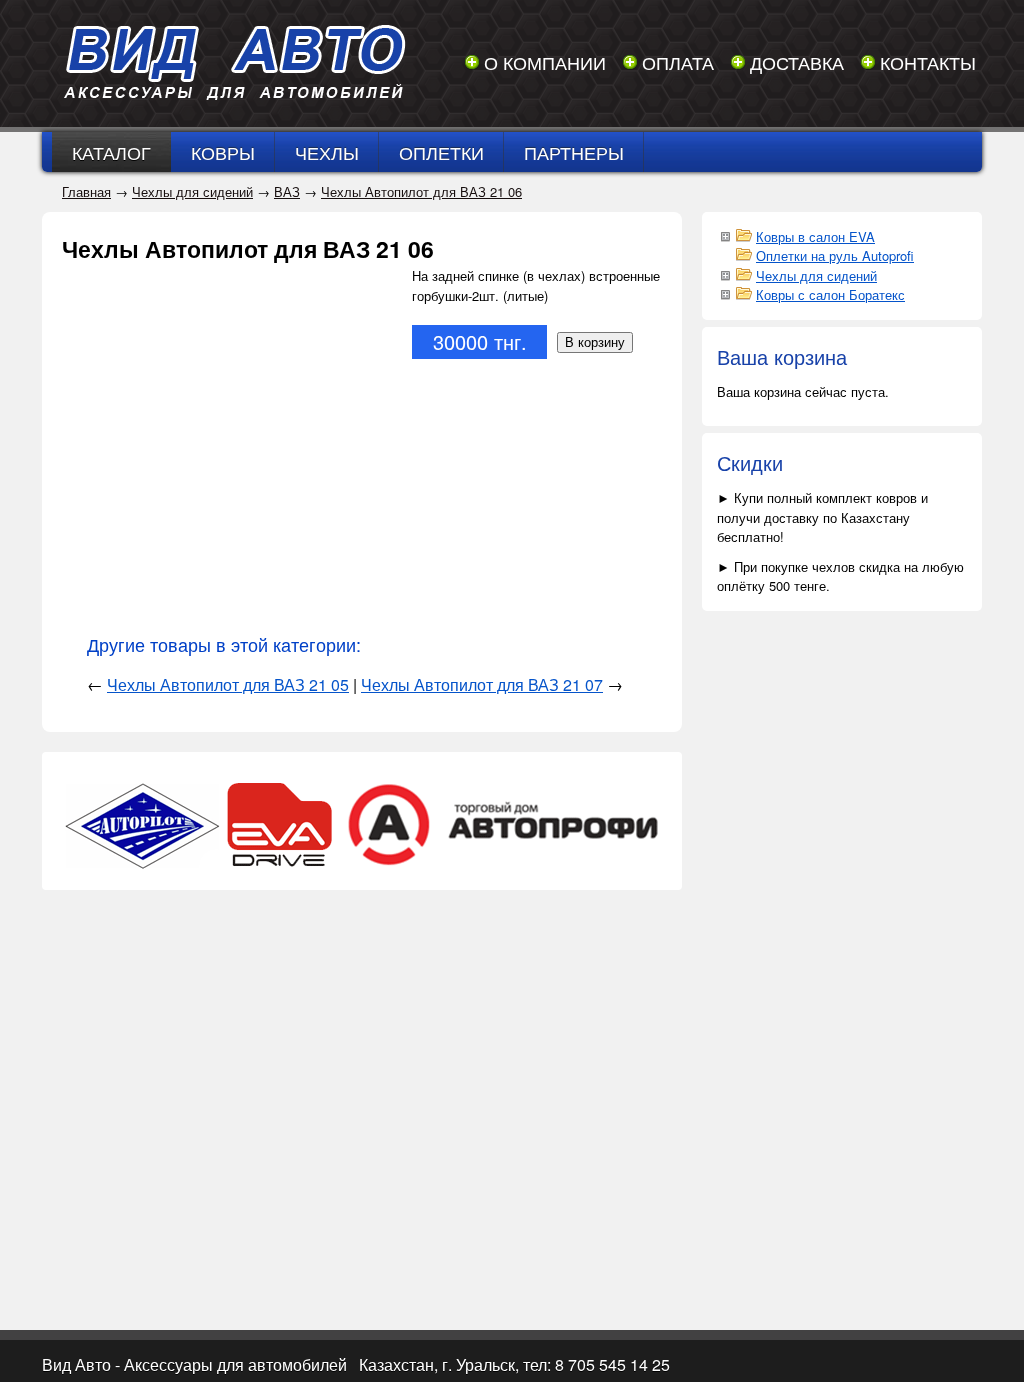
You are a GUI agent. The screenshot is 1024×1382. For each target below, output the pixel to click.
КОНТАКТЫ (928, 62)
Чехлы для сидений (192, 191)
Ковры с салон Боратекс (830, 294)
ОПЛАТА (678, 62)
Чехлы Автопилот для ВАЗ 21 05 (228, 684)
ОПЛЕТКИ (441, 152)
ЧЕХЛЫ (327, 152)
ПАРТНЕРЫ (574, 152)
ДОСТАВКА (797, 62)
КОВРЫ (223, 152)
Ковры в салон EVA (815, 236)
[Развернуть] (725, 235)
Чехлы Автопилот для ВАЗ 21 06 (421, 191)
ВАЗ (287, 191)
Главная (86, 191)
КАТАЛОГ (111, 152)
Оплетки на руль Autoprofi (835, 255)
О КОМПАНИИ (545, 62)
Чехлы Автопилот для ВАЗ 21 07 (482, 684)
